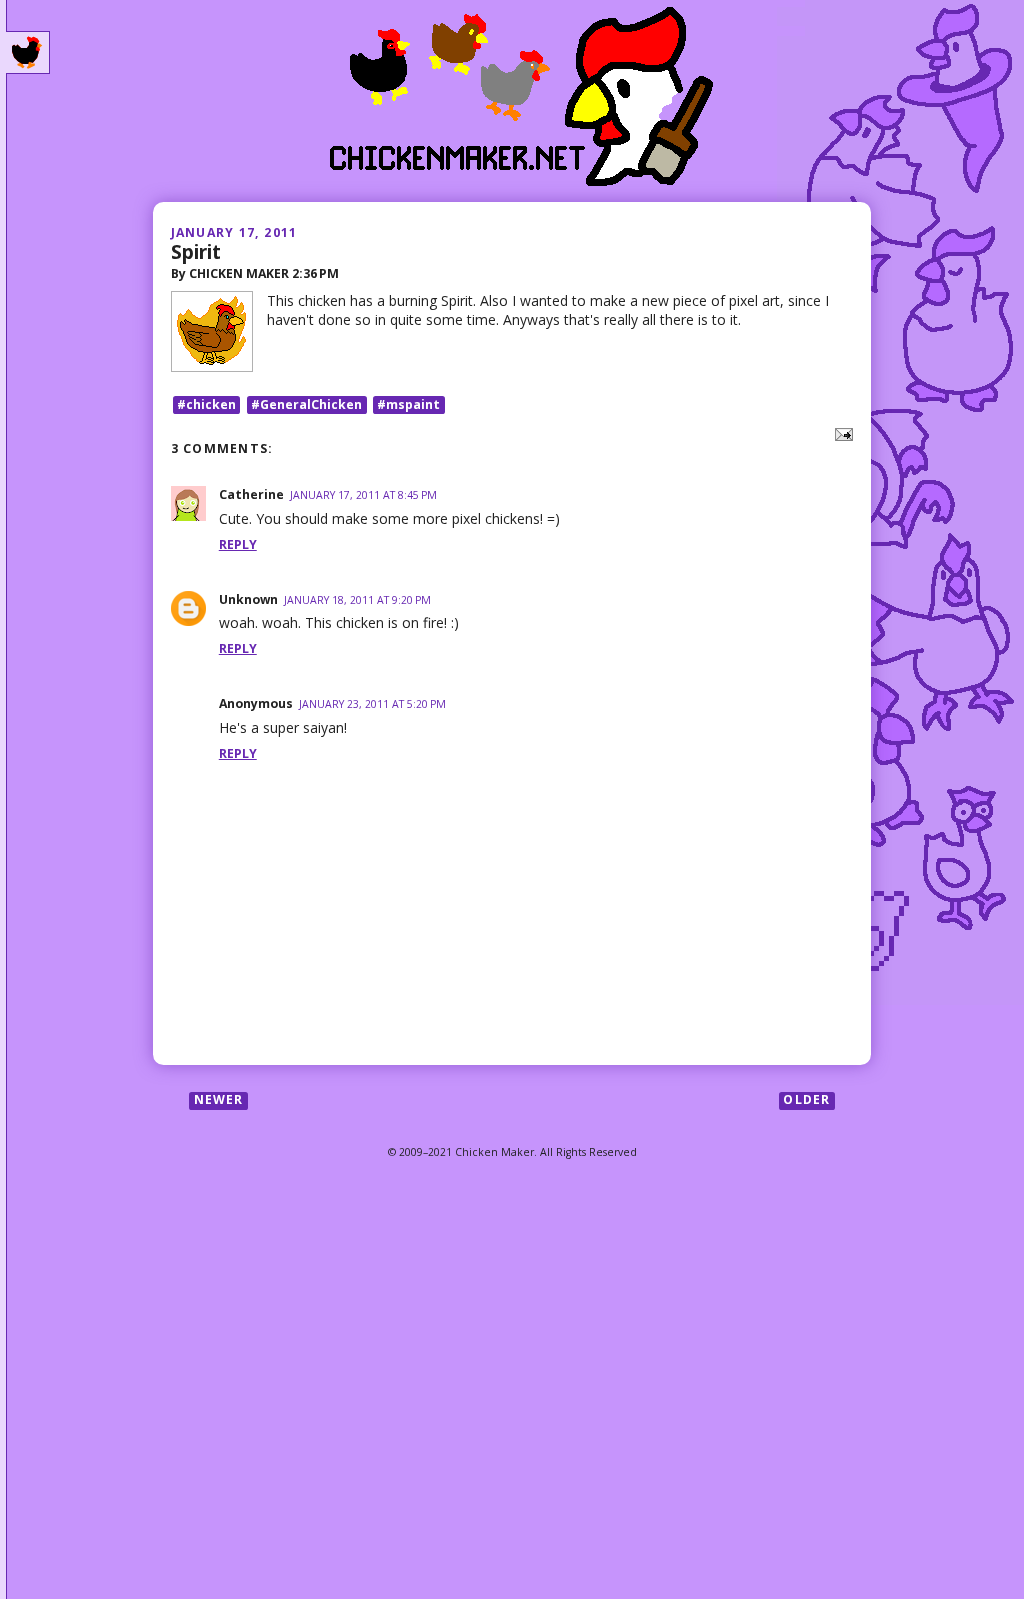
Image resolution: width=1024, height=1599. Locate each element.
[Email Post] (840, 432)
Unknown (248, 599)
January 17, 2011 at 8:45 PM (363, 495)
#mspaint (408, 404)
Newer (219, 1100)
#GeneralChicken (306, 404)
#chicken (206, 404)
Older (806, 1100)
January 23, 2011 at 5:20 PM (372, 704)
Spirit (196, 251)
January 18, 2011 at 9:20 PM (357, 600)
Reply (238, 544)
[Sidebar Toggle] (28, 53)
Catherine (251, 494)
